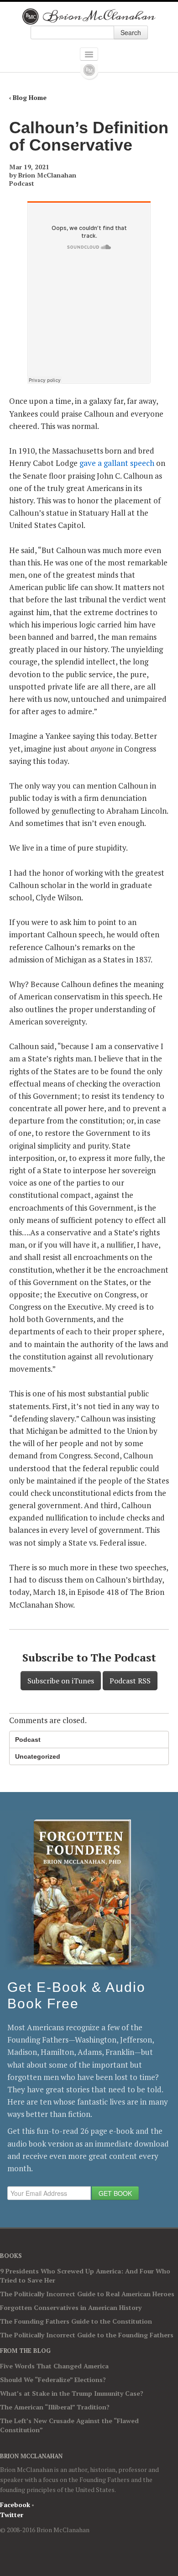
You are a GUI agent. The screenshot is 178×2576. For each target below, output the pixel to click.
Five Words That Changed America (54, 2366)
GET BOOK (115, 2193)
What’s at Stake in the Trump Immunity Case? (72, 2393)
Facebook (15, 2505)
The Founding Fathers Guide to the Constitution (76, 2321)
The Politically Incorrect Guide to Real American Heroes (87, 2294)
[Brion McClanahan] (89, 16)
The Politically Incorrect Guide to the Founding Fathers (87, 2335)
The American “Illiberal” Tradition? (55, 2407)
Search (131, 32)
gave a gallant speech (117, 463)
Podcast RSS (130, 1681)
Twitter (12, 2515)
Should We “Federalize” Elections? (53, 2380)
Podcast (22, 183)
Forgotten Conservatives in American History (71, 2307)
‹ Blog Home (28, 97)
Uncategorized (38, 1756)
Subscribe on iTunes (61, 1681)
